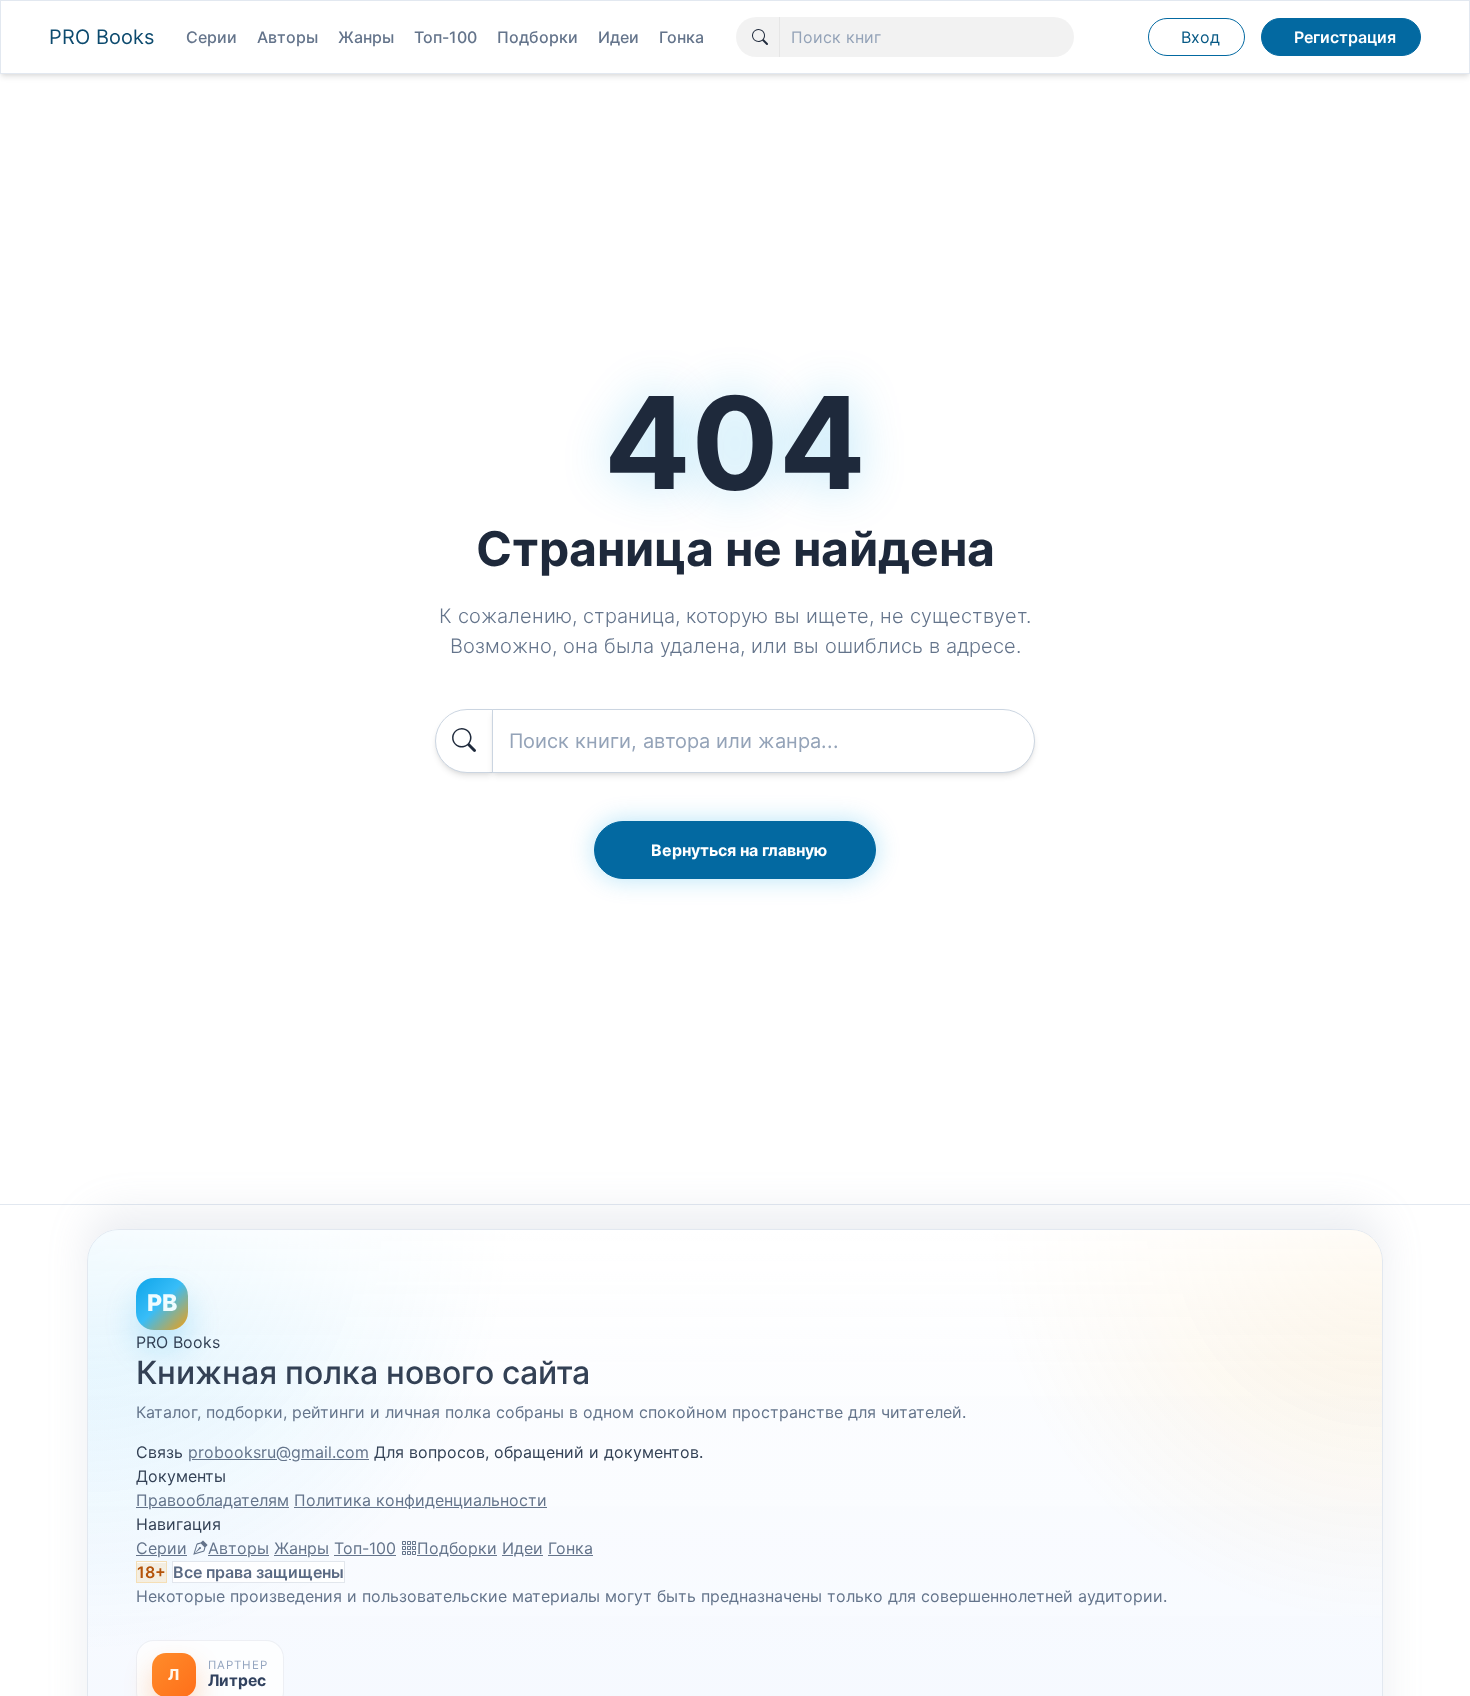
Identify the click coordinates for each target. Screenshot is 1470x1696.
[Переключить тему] (1123, 37)
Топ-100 (445, 37)
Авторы (287, 37)
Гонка (681, 37)
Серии (211, 37)
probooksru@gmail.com (278, 1452)
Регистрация (1345, 37)
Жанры (366, 37)
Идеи (618, 37)
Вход (1200, 37)
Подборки (537, 37)
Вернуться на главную (739, 850)
